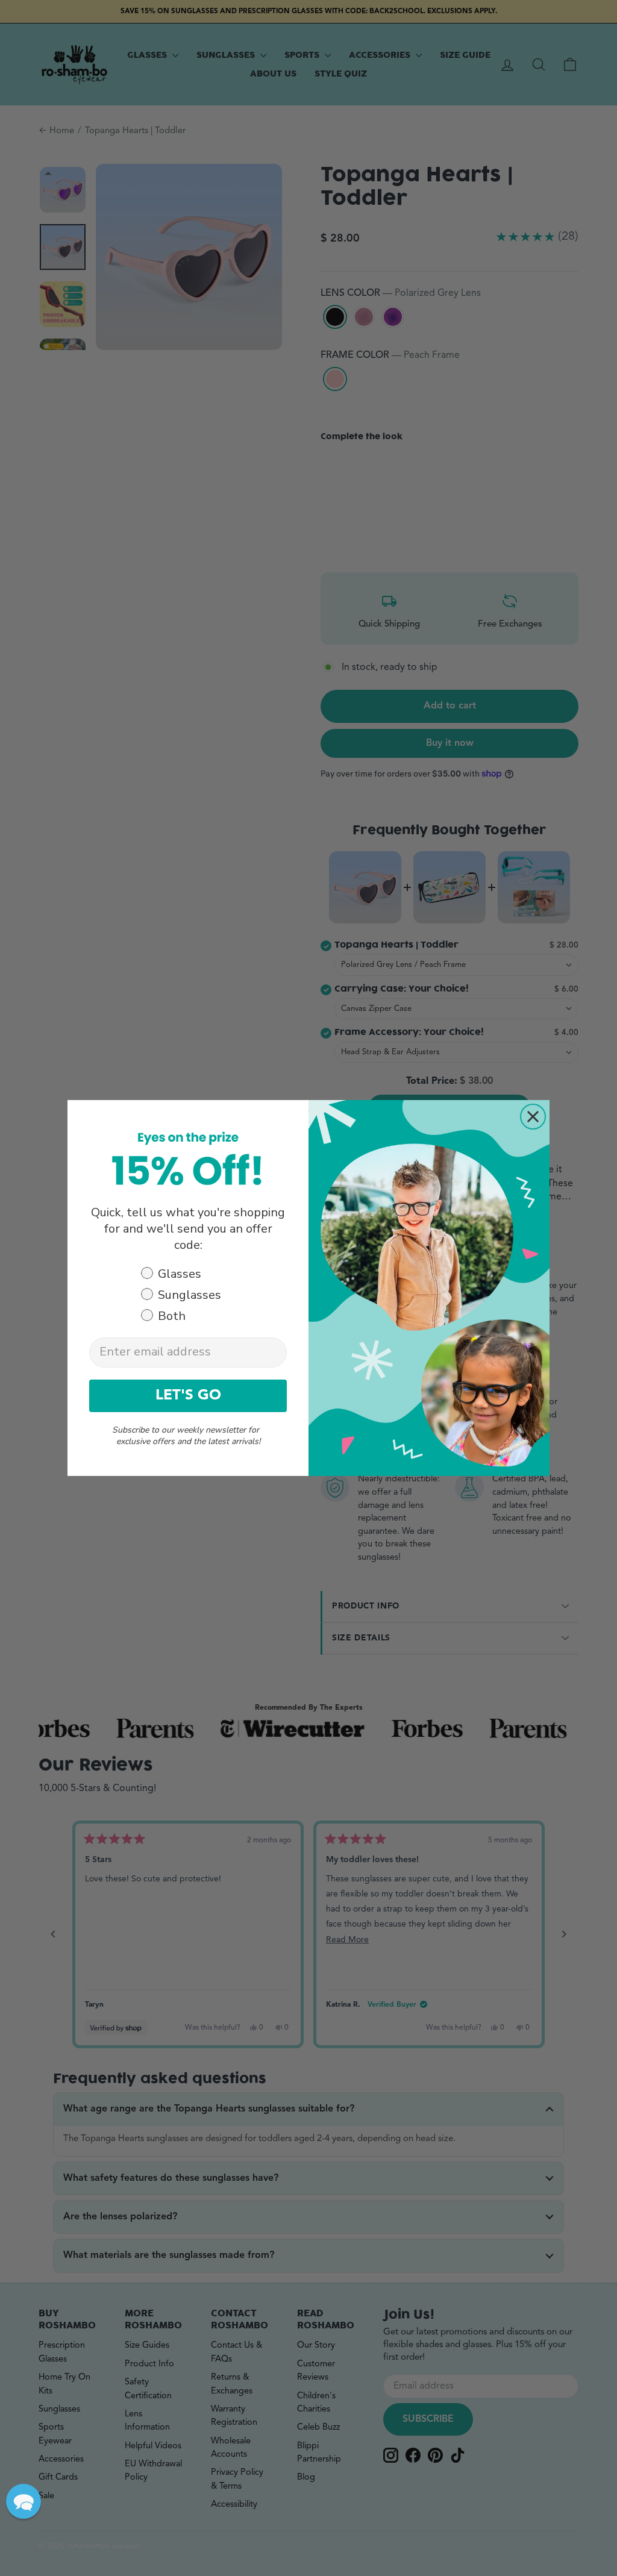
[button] (23, 2501)
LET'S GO (188, 1396)
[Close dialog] (533, 1117)
